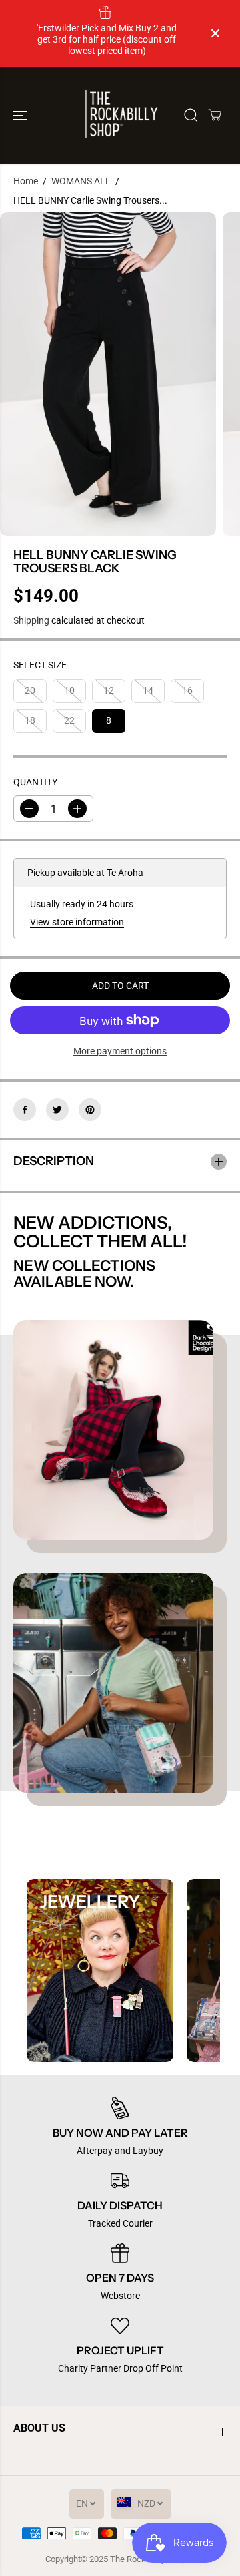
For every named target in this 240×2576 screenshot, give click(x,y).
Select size (40, 665)
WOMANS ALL (81, 181)
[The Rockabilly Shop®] (120, 115)
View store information (77, 922)
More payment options (120, 1051)
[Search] (191, 115)
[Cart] (215, 115)
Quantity (35, 782)
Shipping (31, 620)
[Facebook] (25, 1110)
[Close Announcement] (215, 33)
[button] (21, 115)
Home (26, 181)
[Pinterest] (90, 1110)
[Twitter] (57, 1110)
